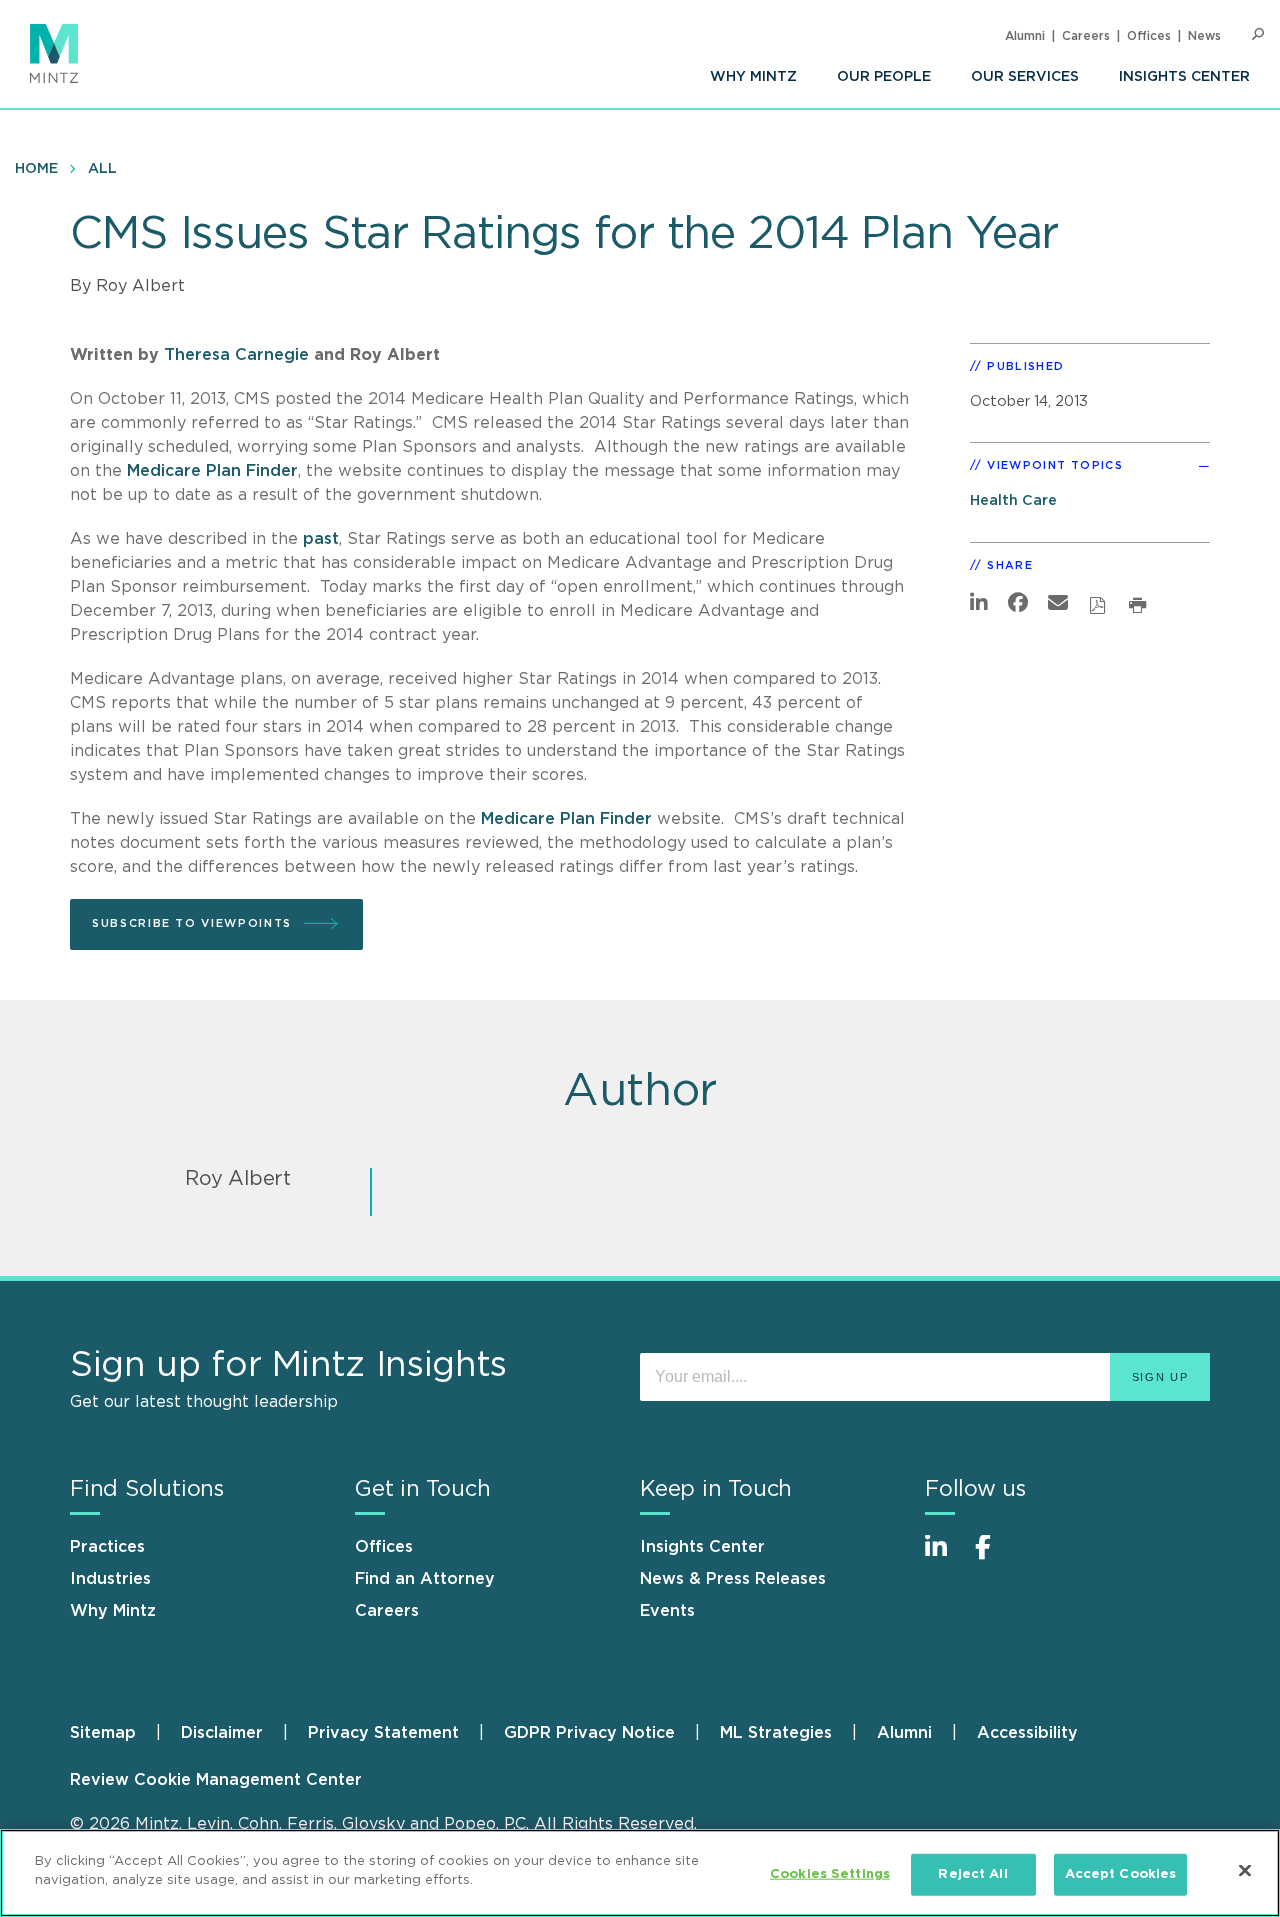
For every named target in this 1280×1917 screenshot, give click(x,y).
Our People (884, 77)
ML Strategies (776, 1733)
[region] (640, 1873)
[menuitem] (753, 77)
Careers (1086, 36)
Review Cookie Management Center (216, 1780)
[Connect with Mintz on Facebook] (995, 1557)
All (102, 169)
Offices (1149, 36)
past (321, 539)
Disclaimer (222, 1733)
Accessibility (1027, 1733)
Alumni (1025, 36)
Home (36, 169)
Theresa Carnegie (236, 355)
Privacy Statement (383, 1733)
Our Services (1025, 77)
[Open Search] (1258, 34)
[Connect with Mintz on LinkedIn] (945, 1557)
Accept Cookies (1121, 1874)
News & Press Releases (733, 1579)
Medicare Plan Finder (212, 471)
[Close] (1245, 1870)
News (1204, 36)
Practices (107, 1547)
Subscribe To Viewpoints (192, 923)
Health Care (1013, 500)
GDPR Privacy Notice (589, 1733)
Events (667, 1611)
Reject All (972, 1874)
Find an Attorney (425, 1579)
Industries (110, 1579)
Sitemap (103, 1733)
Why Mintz (753, 77)
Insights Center (1184, 77)
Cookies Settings (830, 1874)
